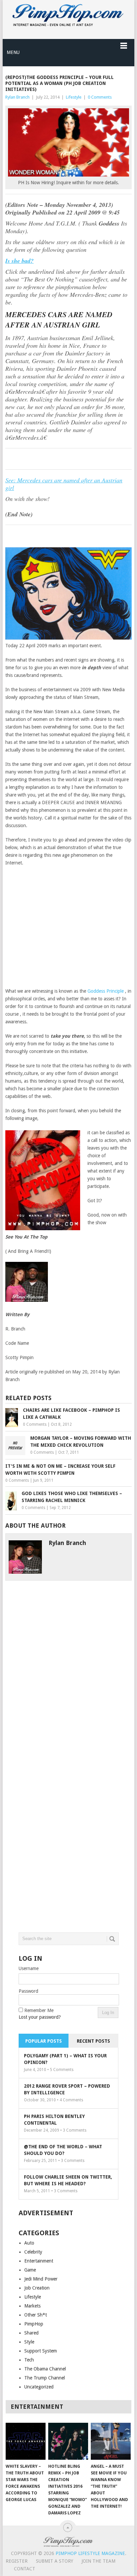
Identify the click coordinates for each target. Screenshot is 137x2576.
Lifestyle (74, 97)
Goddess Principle (106, 991)
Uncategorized (39, 2387)
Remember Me (39, 2010)
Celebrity (33, 2252)
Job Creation (37, 2288)
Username (29, 1968)
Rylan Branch (17, 97)
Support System (41, 2351)
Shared (31, 2333)
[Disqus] (68, 1664)
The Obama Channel (45, 2369)
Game (30, 2270)
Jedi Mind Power (41, 2279)
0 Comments (100, 97)
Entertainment (39, 2261)
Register (17, 2561)
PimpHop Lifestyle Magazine (90, 2553)
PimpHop (34, 2324)
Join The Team (98, 2561)
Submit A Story (55, 2561)
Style (29, 2342)
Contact (25, 2569)
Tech (29, 2360)
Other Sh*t (36, 2315)
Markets (32, 2306)
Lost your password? (40, 2017)
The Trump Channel (45, 2378)
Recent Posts (93, 2041)
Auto (29, 2243)
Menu (13, 52)
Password (28, 1991)
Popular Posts (44, 2041)
